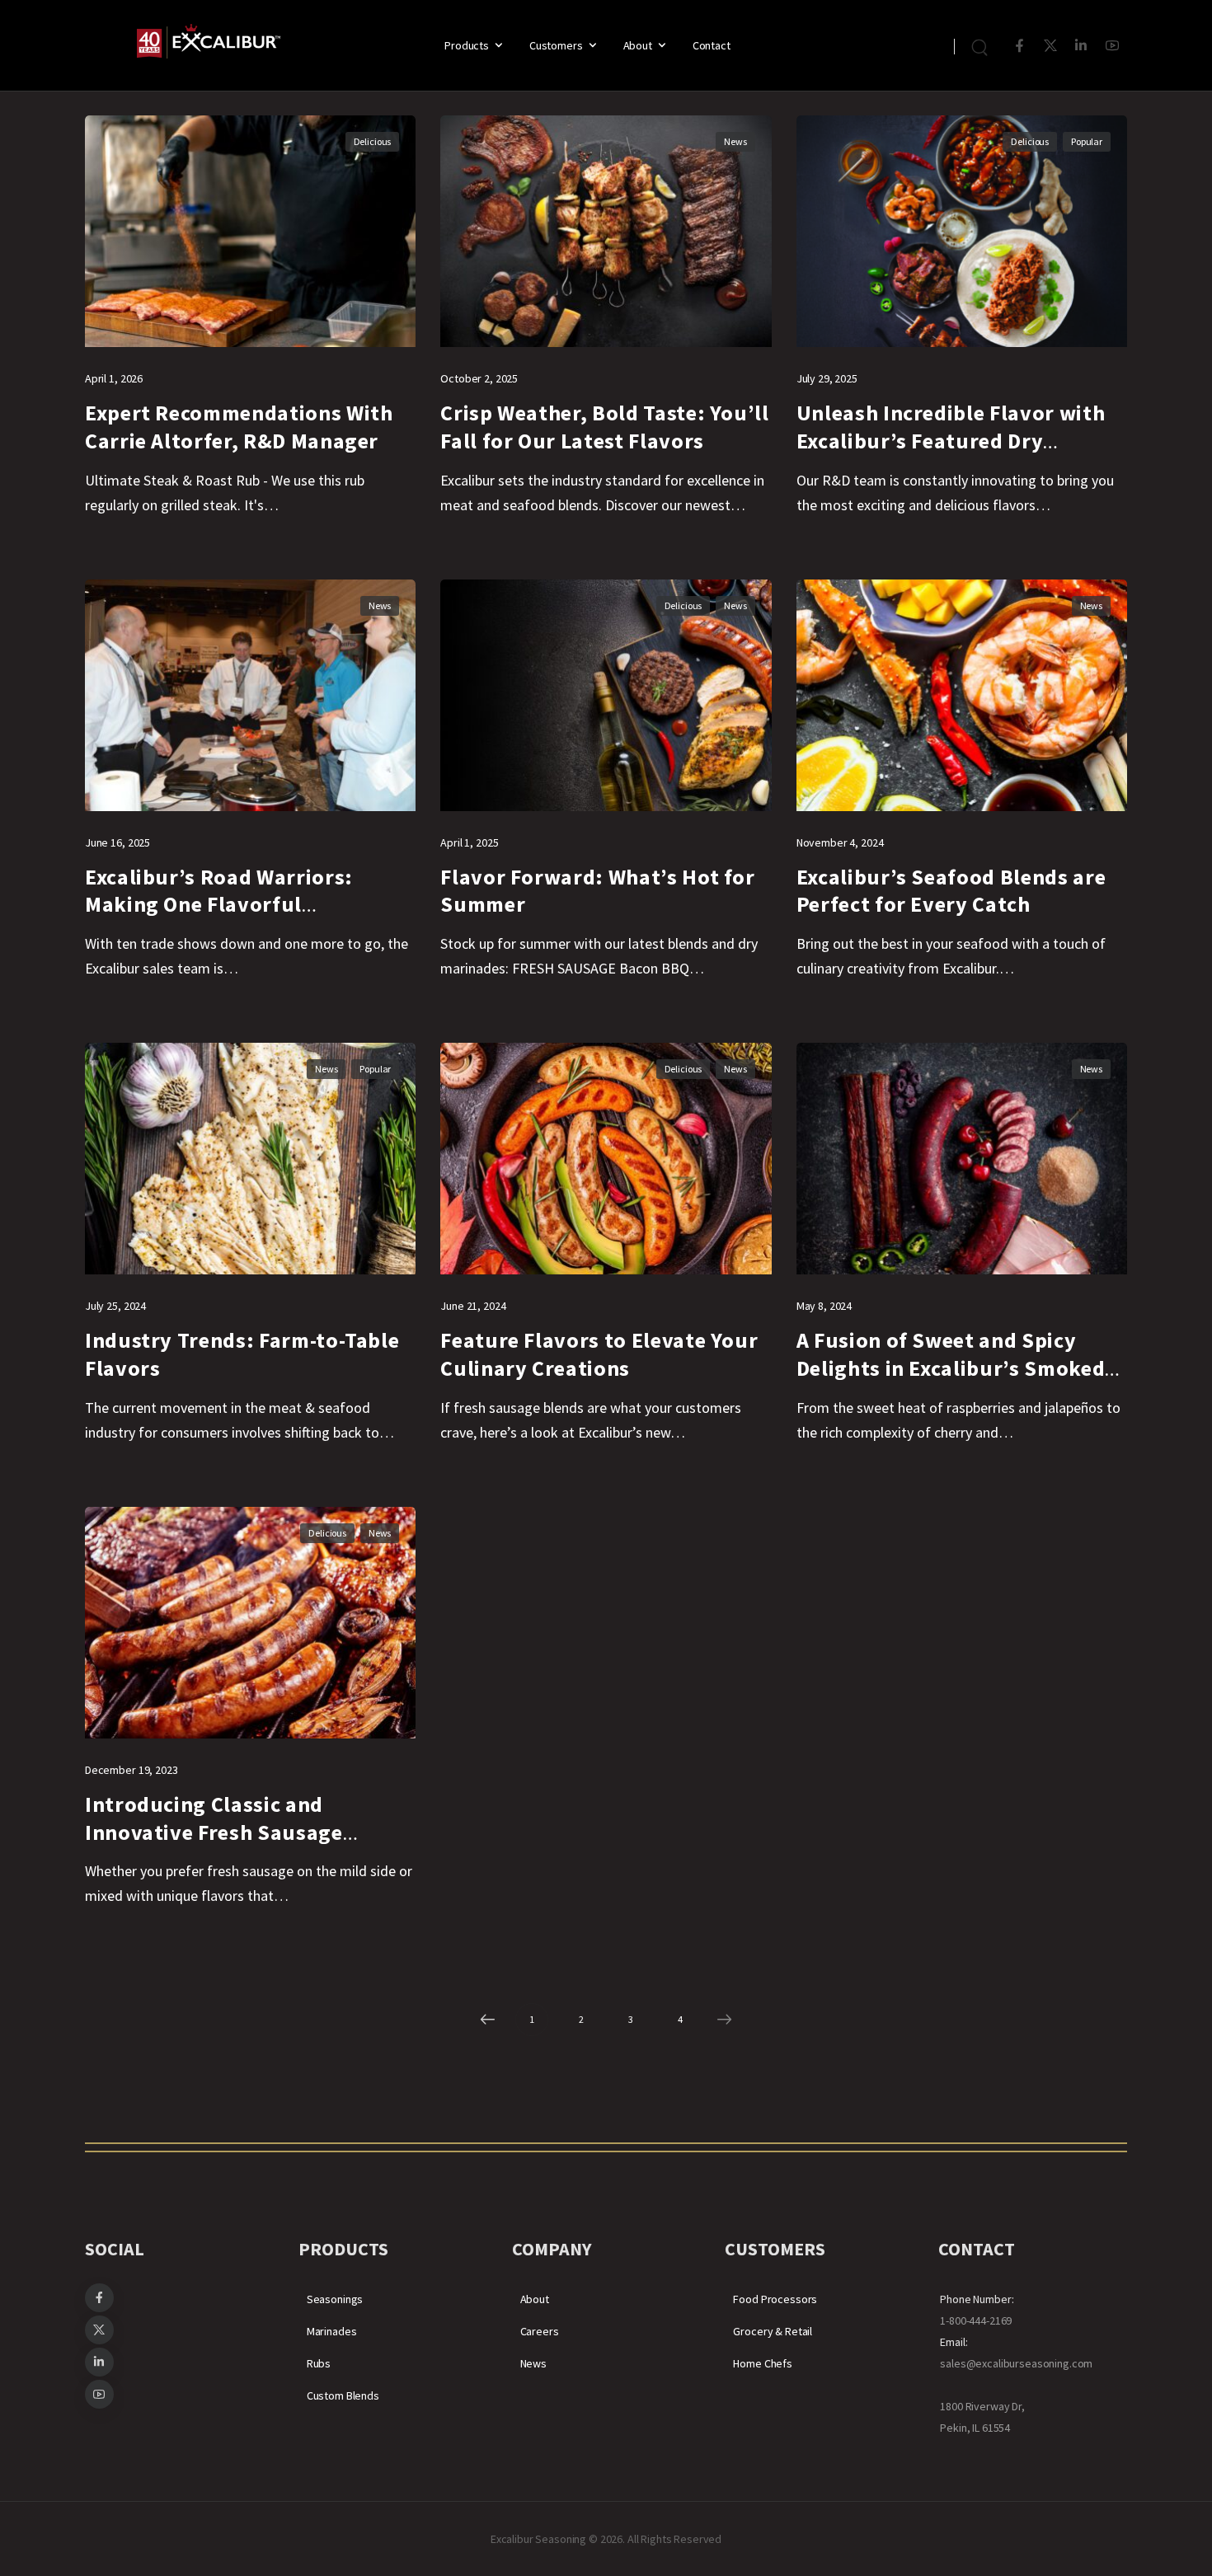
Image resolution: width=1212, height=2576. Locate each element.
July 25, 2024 (115, 1306)
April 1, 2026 (114, 378)
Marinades (332, 2331)
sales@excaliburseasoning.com (1016, 2363)
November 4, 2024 (840, 842)
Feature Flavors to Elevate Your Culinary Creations (599, 1354)
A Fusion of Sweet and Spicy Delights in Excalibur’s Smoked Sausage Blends (951, 1368)
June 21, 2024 (473, 1306)
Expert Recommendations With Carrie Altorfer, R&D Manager (239, 427)
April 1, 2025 (469, 842)
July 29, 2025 (827, 378)
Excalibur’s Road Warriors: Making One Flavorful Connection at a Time (219, 905)
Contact (712, 45)
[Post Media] (250, 231)
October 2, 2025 (479, 378)
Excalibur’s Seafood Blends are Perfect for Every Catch (951, 891)
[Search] (982, 45)
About (638, 45)
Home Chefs (763, 2363)
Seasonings (335, 2299)
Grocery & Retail (773, 2331)
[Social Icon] (1019, 46)
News (735, 141)
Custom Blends (343, 2395)
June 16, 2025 (117, 842)
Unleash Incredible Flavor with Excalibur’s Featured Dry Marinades (951, 441)
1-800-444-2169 (976, 2320)
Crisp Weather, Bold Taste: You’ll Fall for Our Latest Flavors (604, 427)
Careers (540, 2331)
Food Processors (775, 2299)
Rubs (319, 2363)
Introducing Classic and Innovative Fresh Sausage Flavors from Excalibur (214, 1832)
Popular (1087, 141)
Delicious (373, 141)
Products (467, 45)
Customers (556, 45)
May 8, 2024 (824, 1306)
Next (725, 2020)
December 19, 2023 (132, 1770)
